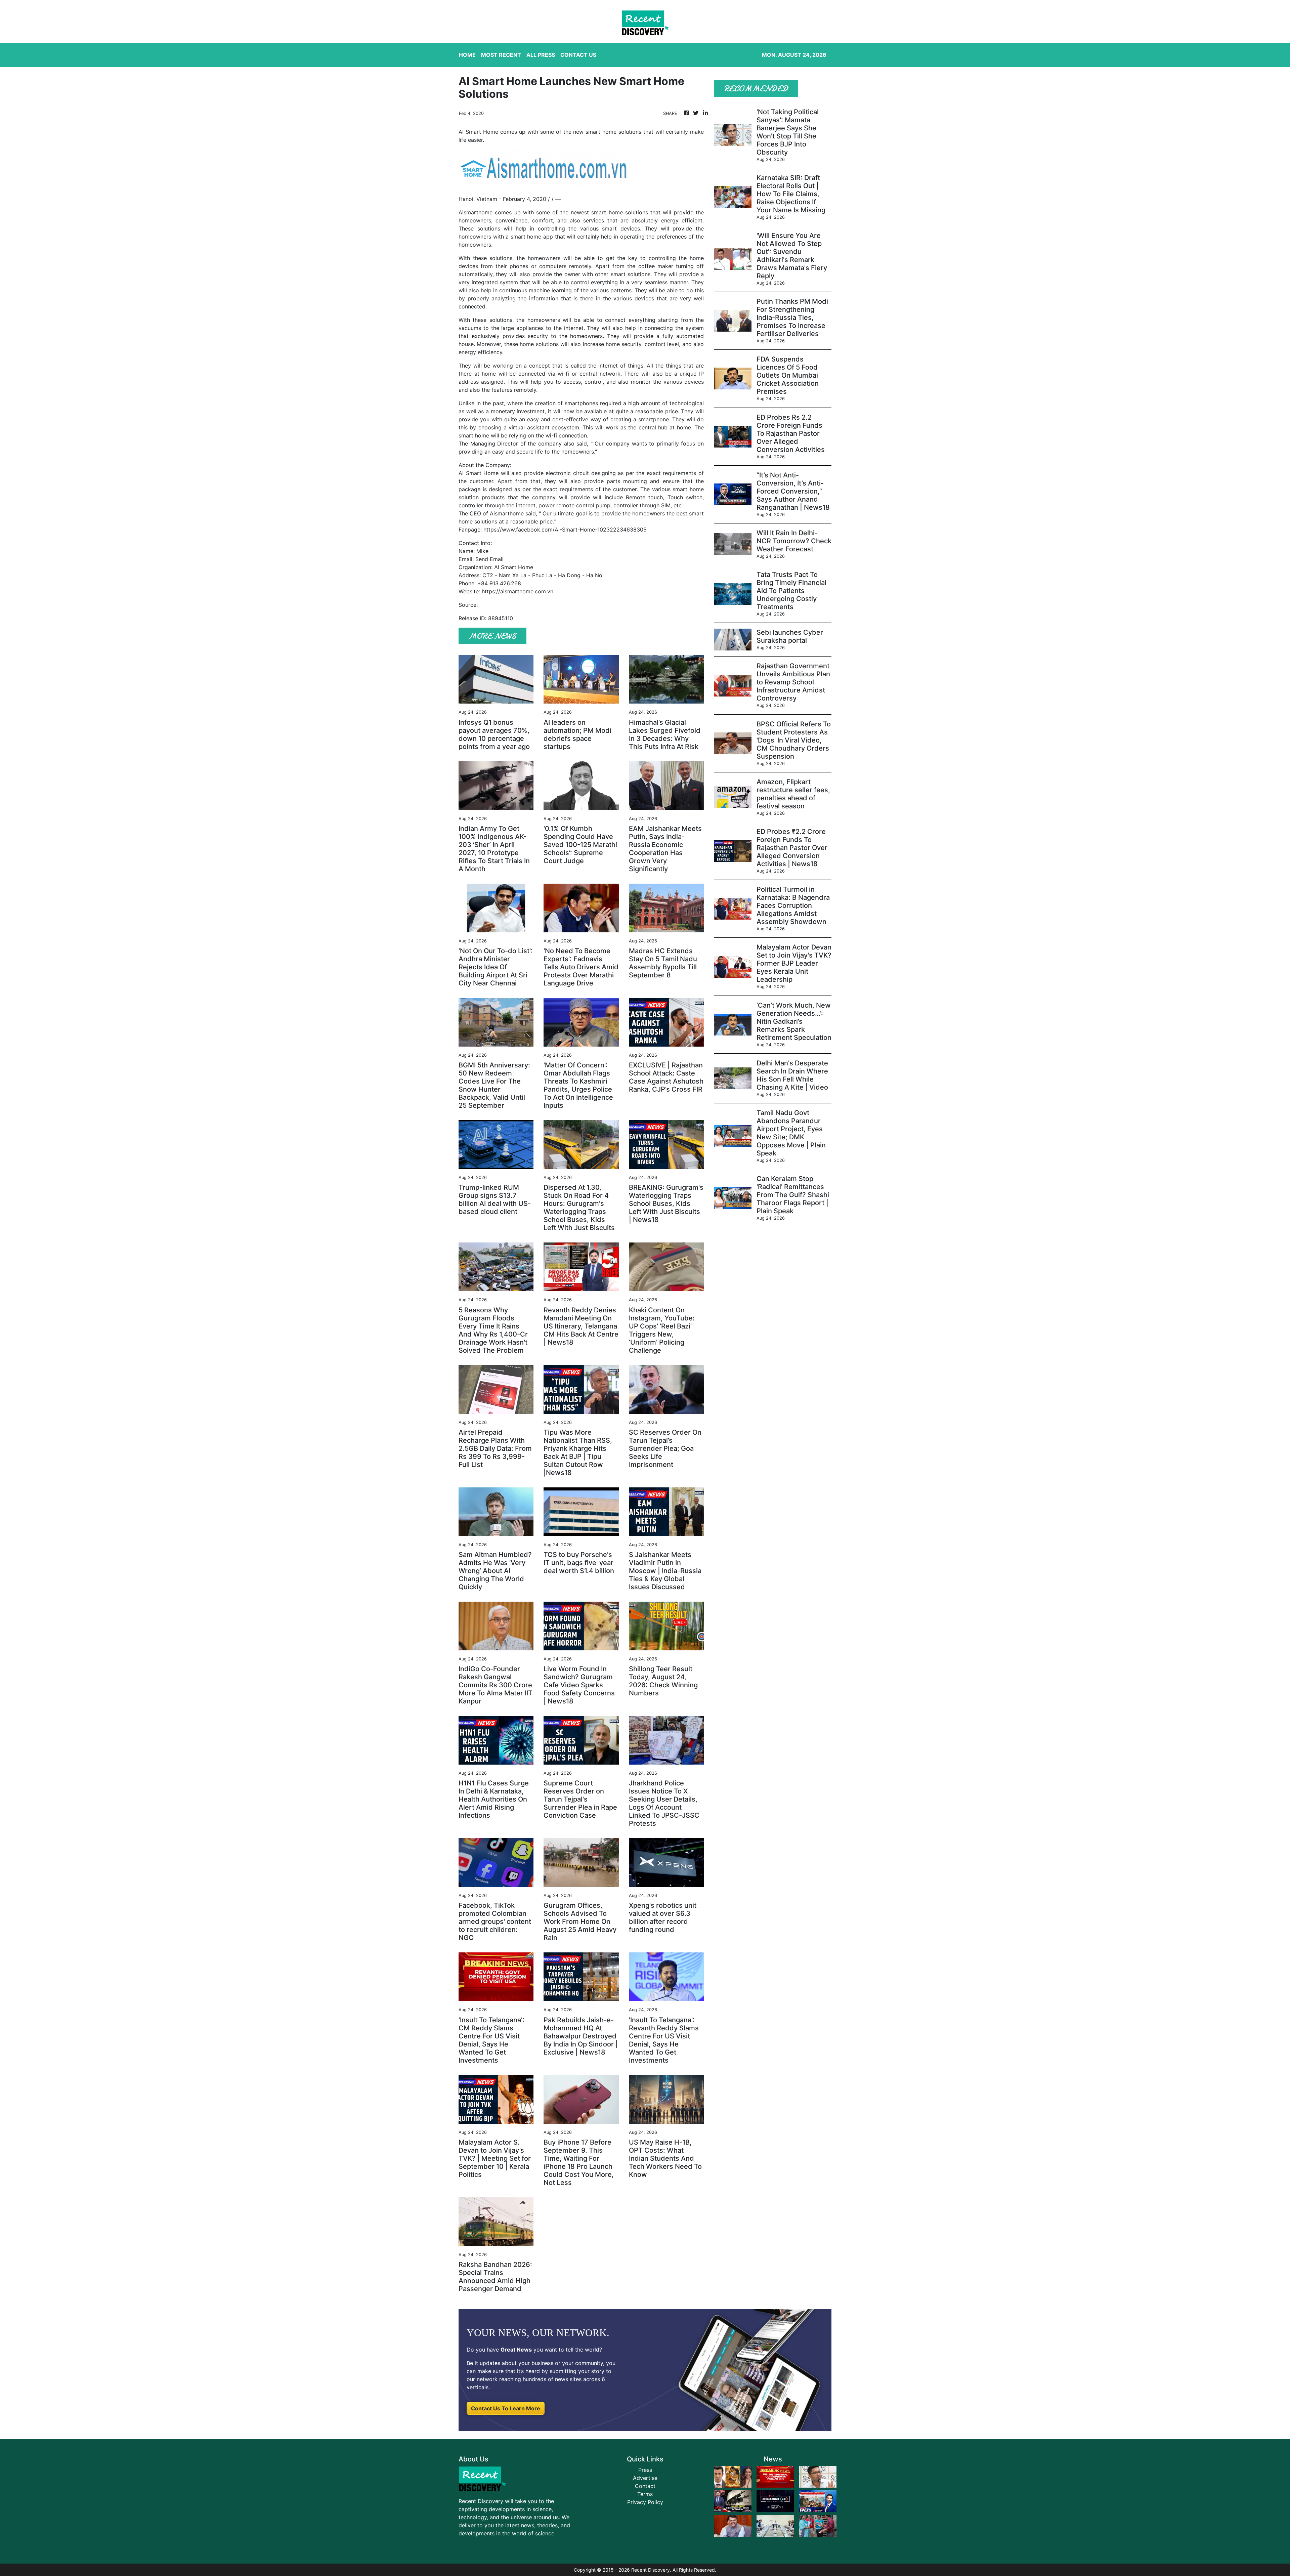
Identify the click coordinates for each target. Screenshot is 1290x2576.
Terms (645, 2494)
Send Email (489, 559)
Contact (645, 2486)
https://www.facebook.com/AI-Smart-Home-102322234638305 (565, 530)
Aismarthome (476, 212)
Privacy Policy (645, 2502)
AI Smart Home (479, 473)
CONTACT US (578, 55)
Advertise (645, 2478)
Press (645, 2470)
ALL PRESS (541, 55)
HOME (467, 55)
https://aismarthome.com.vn (518, 591)
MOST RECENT (501, 55)
